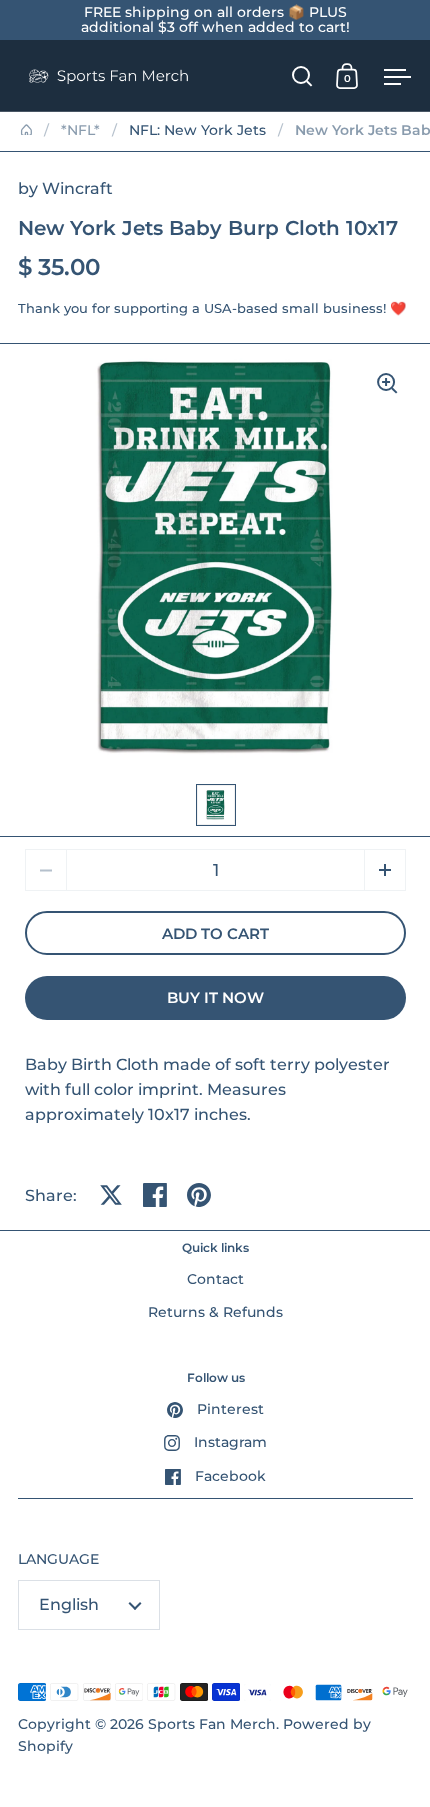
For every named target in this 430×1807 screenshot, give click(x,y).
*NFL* (80, 130)
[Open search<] (302, 75)
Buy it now (215, 998)
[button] (385, 870)
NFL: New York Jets (197, 130)
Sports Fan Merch (212, 1724)
